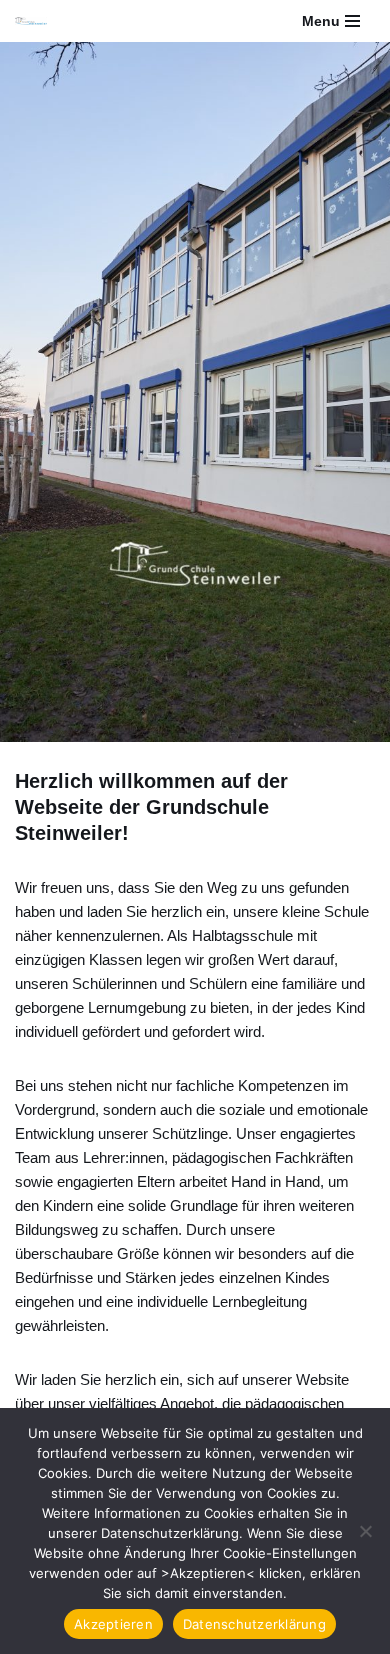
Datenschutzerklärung (254, 1624)
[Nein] (365, 1531)
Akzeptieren (113, 1624)
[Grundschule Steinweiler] (31, 21)
